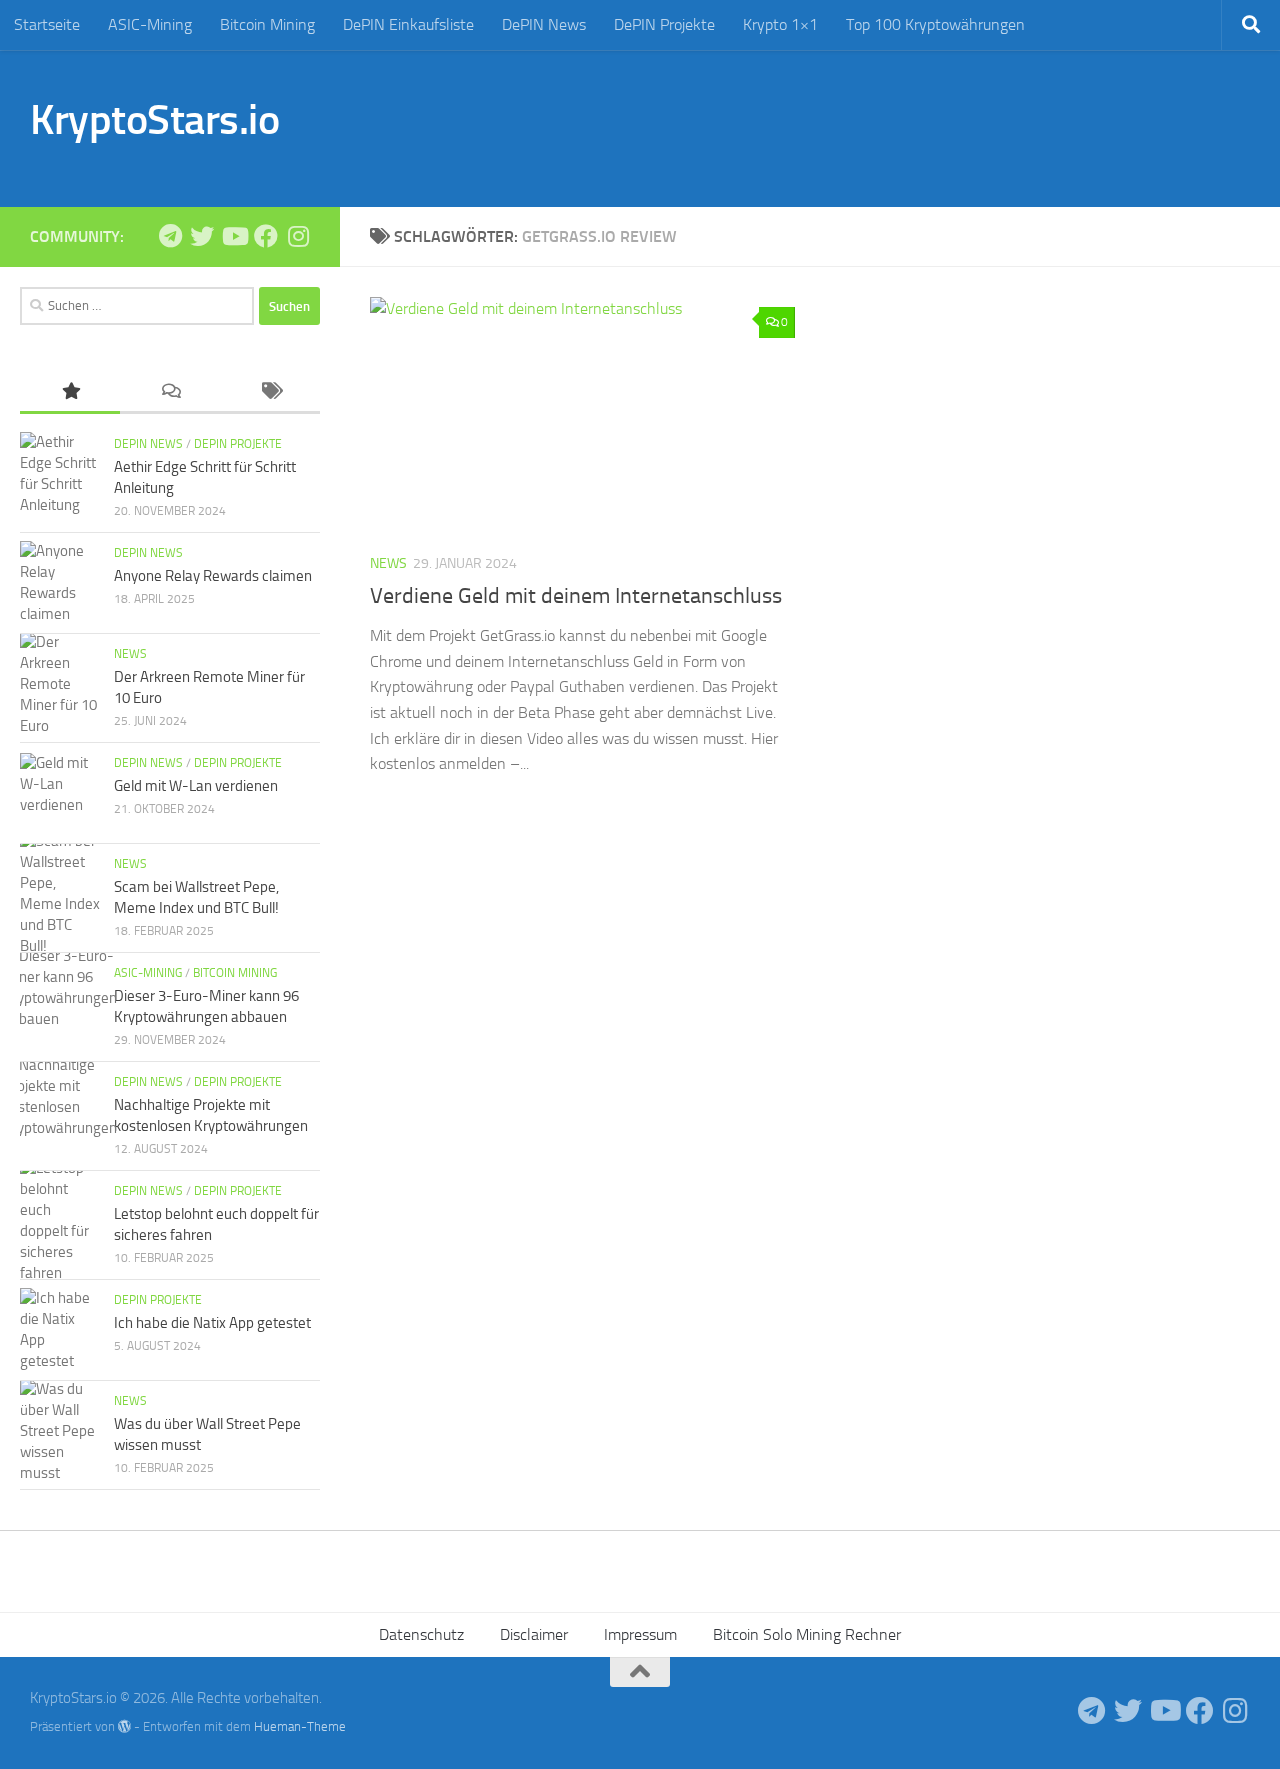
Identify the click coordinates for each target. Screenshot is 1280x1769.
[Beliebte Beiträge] (70, 392)
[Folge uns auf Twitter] (202, 236)
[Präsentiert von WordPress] (124, 1726)
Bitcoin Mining (267, 24)
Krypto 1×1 (780, 24)
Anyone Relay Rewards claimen (213, 576)
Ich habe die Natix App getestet (212, 1323)
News (388, 563)
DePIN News (544, 24)
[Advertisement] (886, 125)
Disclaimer (534, 1634)
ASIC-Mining (150, 24)
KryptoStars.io (154, 120)
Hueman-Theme (300, 1726)
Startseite (47, 24)
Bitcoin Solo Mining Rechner (807, 1634)
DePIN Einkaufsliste (408, 24)
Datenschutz (421, 1634)
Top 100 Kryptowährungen (935, 24)
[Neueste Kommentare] (170, 392)
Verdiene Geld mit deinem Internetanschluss (576, 596)
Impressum (640, 1634)
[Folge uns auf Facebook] (266, 236)
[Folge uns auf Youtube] (234, 236)
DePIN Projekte (664, 24)
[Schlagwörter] (270, 392)
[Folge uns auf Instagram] (298, 236)
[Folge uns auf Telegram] (170, 236)
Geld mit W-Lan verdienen (196, 786)
